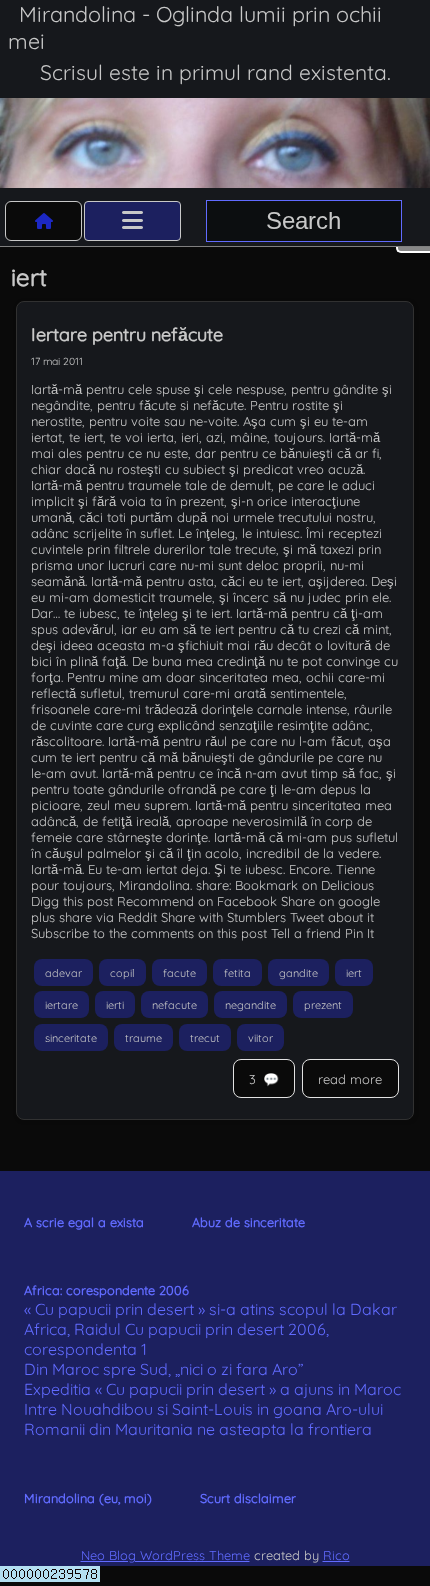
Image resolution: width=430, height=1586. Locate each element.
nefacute (174, 1005)
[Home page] (44, 221)
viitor (260, 1037)
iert (354, 972)
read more (350, 1079)
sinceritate (71, 1037)
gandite (298, 972)
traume (143, 1037)
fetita (237, 972)
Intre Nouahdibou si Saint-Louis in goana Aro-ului (203, 1409)
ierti (115, 1005)
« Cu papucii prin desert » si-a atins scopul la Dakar (210, 1309)
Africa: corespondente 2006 (106, 1290)
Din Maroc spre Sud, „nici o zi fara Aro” (164, 1369)
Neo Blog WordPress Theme (165, 1555)
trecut (205, 1037)
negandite (250, 1005)
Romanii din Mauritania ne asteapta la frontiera (198, 1429)
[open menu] (132, 221)
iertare (61, 1005)
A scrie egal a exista (84, 1222)
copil (122, 972)
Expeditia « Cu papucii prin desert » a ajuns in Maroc (212, 1389)
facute (179, 972)
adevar (63, 972)
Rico (336, 1555)
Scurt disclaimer (248, 1498)
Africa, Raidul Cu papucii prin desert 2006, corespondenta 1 (176, 1339)
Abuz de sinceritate (248, 1222)
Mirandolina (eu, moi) (88, 1498)
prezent (323, 1005)
